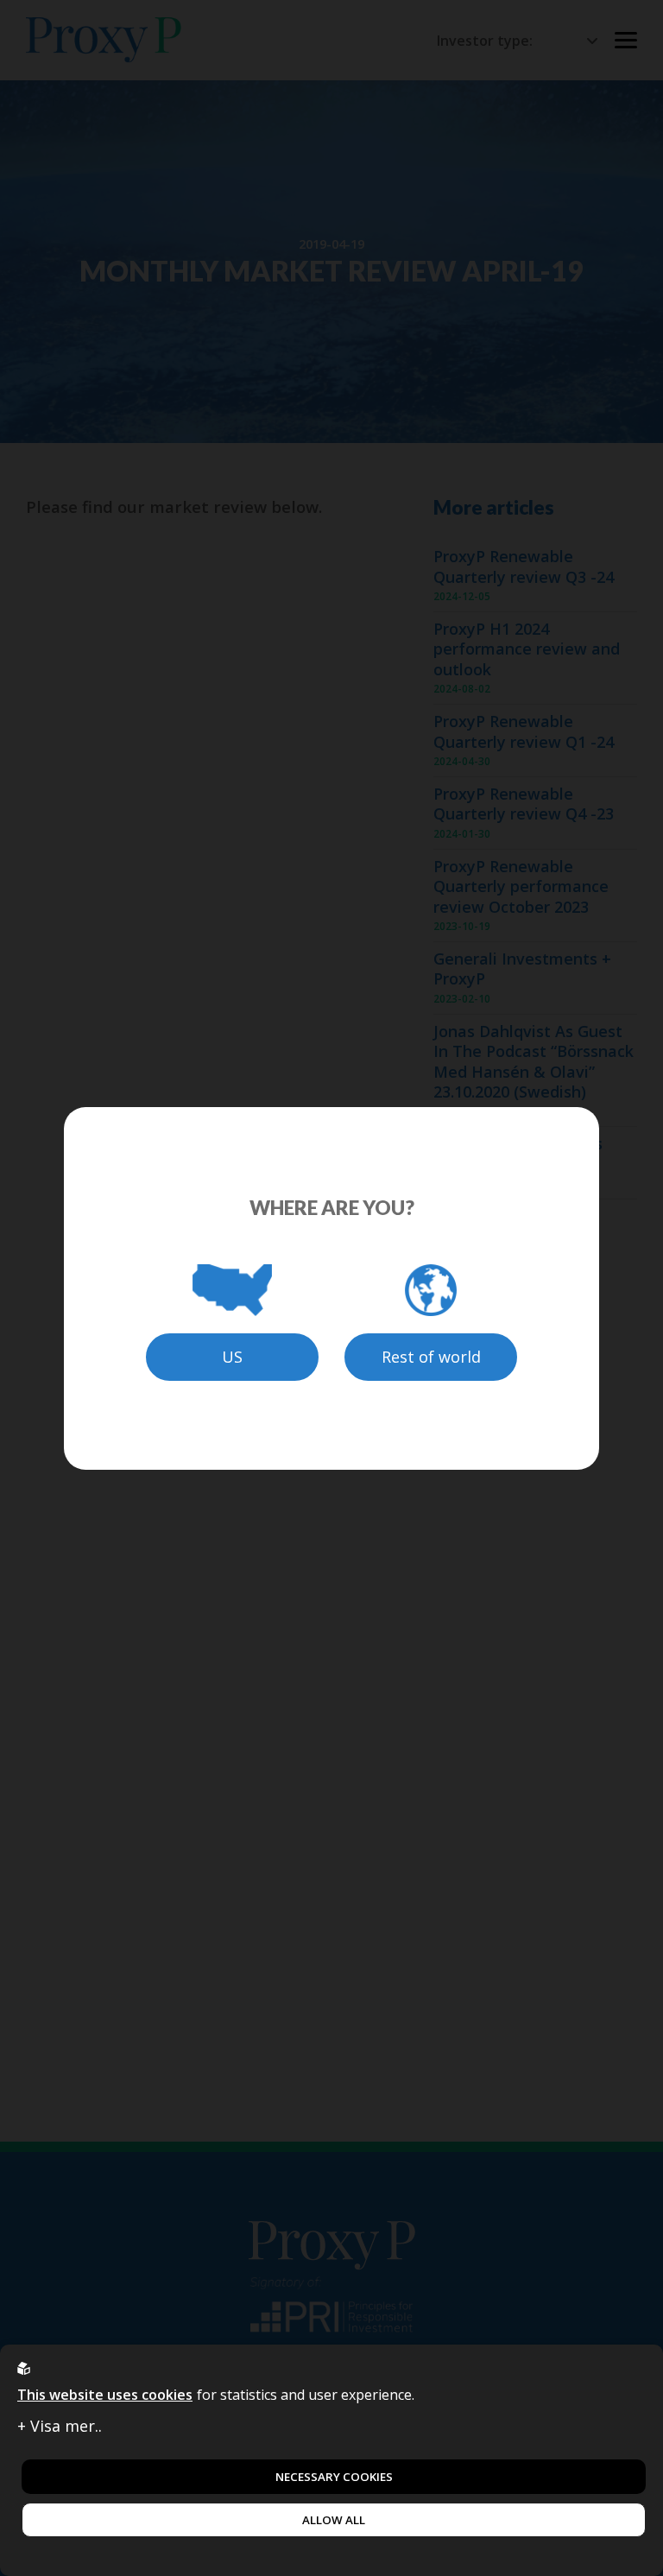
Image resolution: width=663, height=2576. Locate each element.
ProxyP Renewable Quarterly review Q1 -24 (524, 731)
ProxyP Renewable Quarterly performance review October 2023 (521, 887)
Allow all (334, 2520)
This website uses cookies (105, 2395)
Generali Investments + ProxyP (522, 969)
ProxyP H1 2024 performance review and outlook (527, 649)
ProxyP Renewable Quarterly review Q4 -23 (524, 804)
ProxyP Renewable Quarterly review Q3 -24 (524, 566)
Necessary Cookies (334, 2477)
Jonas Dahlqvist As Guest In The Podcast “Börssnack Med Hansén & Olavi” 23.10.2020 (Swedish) (534, 1062)
